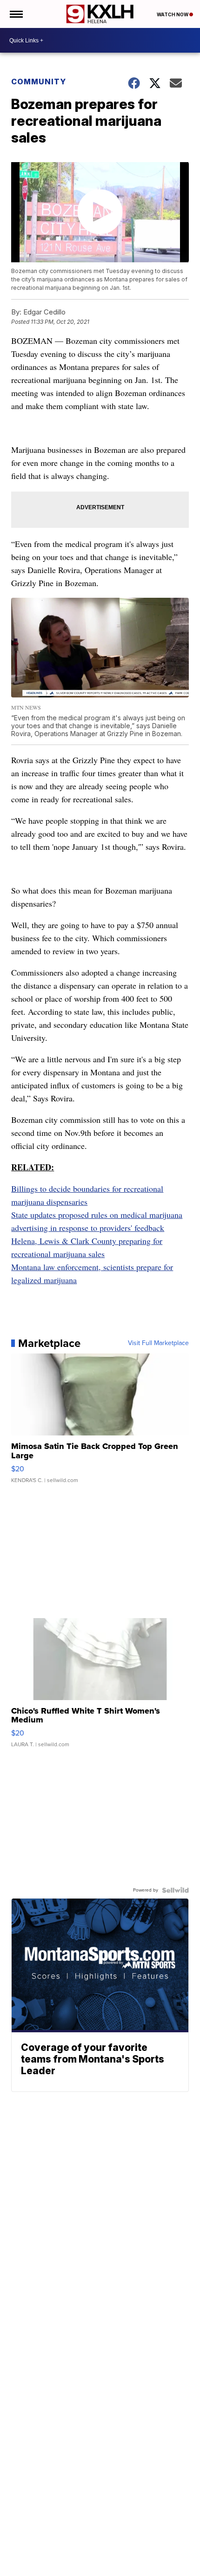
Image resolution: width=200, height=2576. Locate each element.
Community (39, 82)
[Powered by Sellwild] (175, 1890)
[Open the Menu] (16, 14)
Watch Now (173, 14)
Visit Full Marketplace (158, 1343)
